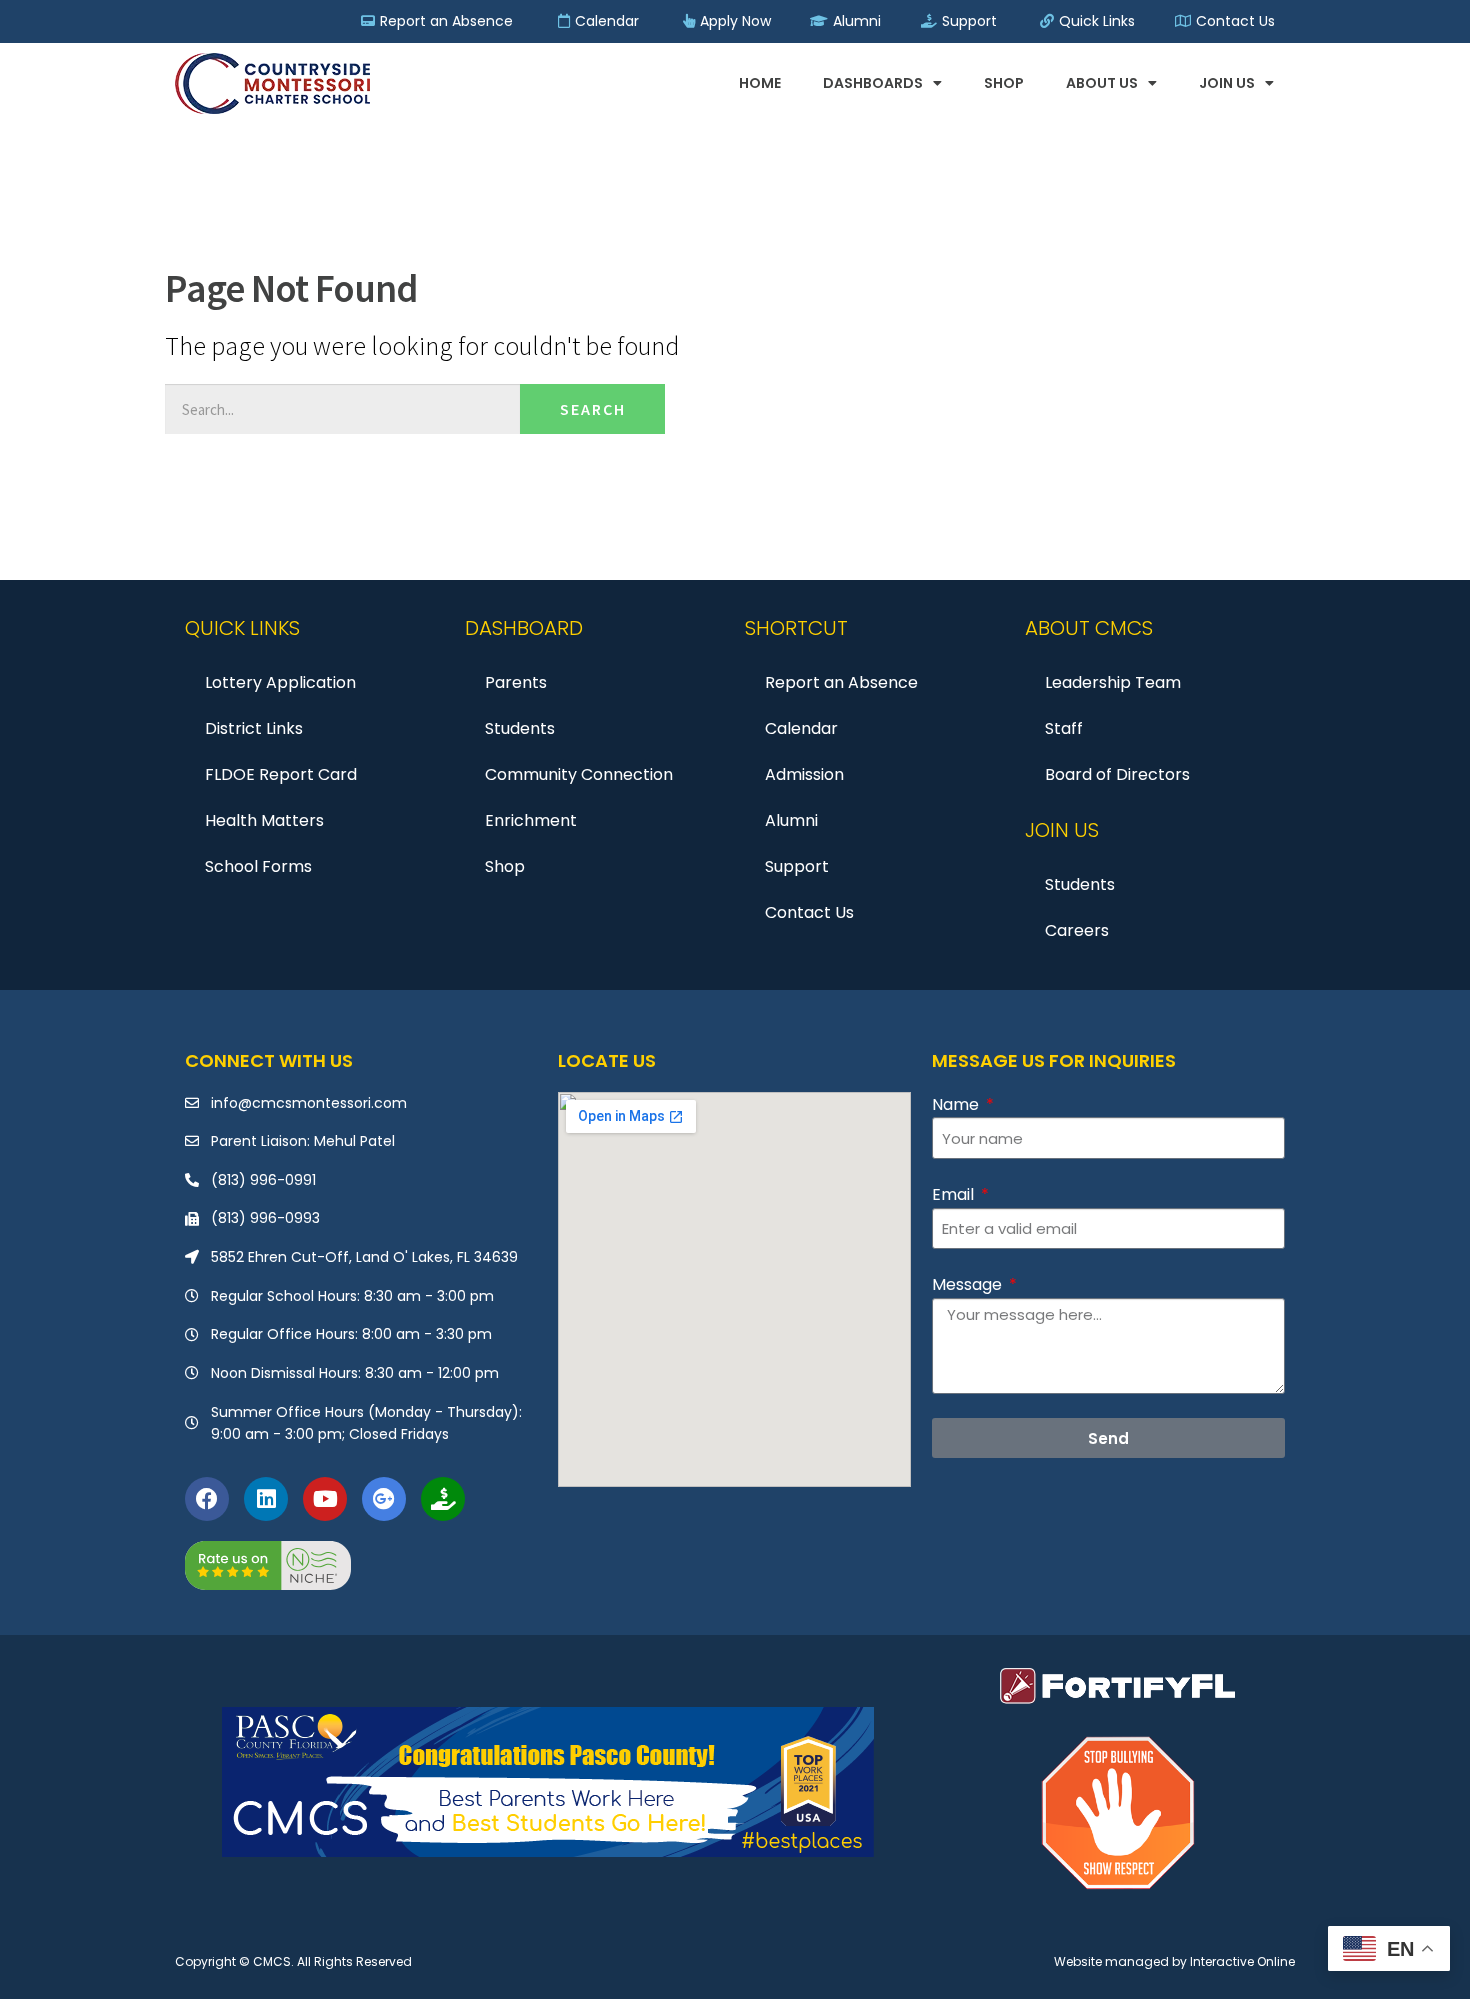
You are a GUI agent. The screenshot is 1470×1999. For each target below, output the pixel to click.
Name (957, 1104)
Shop (1004, 83)
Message (969, 1284)
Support (797, 866)
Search (593, 409)
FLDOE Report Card (281, 774)
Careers (1077, 930)
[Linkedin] (266, 1499)
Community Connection (579, 774)
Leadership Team (1113, 682)
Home (760, 83)
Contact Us (809, 912)
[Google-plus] (384, 1499)
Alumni (791, 820)
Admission (804, 774)
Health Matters (264, 820)
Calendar (801, 728)
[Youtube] (325, 1499)
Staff (1064, 728)
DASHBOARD (524, 628)
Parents (516, 682)
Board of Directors (1117, 774)
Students (520, 728)
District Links (254, 728)
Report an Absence (841, 682)
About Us (1102, 83)
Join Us (1227, 83)
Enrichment (531, 820)
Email (955, 1194)
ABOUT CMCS (1089, 628)
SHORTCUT (796, 628)
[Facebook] (207, 1499)
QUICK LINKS (242, 628)
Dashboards (873, 83)
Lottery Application (280, 682)
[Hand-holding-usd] (443, 1499)
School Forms (258, 866)
